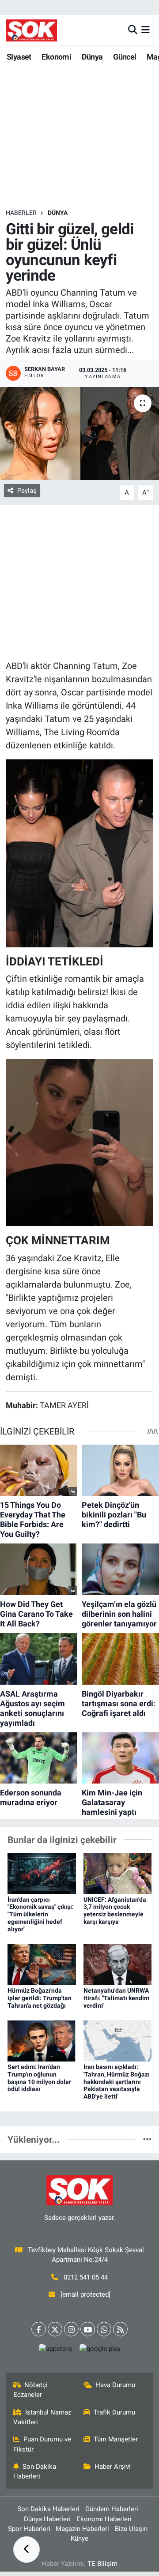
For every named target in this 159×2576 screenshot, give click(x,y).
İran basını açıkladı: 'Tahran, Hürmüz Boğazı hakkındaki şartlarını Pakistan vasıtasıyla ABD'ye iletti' (117, 2082)
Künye (79, 2538)
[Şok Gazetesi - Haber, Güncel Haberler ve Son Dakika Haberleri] (31, 30)
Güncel (125, 57)
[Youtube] (88, 2329)
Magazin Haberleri (82, 2529)
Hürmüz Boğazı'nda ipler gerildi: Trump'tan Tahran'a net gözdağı (40, 1998)
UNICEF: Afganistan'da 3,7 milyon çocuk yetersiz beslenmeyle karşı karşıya (115, 1911)
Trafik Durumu (114, 2412)
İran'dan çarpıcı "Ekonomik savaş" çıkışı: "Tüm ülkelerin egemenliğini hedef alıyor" (41, 1914)
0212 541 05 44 (86, 2277)
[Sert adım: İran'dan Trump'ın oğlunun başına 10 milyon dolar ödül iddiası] (42, 2040)
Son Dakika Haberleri (35, 2471)
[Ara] (133, 30)
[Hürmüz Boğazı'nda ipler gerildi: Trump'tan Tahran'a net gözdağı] (42, 1964)
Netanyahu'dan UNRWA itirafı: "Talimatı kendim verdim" (116, 1998)
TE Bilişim (102, 2564)
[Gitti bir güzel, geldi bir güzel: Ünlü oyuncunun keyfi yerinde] (79, 434)
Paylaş (27, 491)
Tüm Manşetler (116, 2439)
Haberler (21, 213)
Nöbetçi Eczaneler (31, 2390)
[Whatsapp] (104, 2329)
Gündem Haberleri (112, 2509)
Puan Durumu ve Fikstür (42, 2444)
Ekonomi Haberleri (104, 2519)
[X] (55, 2329)
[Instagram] (71, 2329)
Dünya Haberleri (47, 2519)
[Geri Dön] (26, 2550)
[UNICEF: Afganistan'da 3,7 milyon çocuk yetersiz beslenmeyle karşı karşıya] (118, 1873)
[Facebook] (39, 2329)
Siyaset (19, 57)
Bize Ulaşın (131, 2529)
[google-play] (100, 2351)
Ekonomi (56, 57)
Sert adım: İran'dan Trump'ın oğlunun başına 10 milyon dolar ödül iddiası (39, 2078)
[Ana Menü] (146, 30)
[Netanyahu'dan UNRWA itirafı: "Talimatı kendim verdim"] (118, 1964)
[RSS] (120, 2329)
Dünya (92, 57)
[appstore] (55, 2351)
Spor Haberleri (29, 2529)
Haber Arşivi (113, 2467)
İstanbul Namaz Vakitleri (42, 2417)
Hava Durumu (115, 2385)
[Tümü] (147, 2139)
